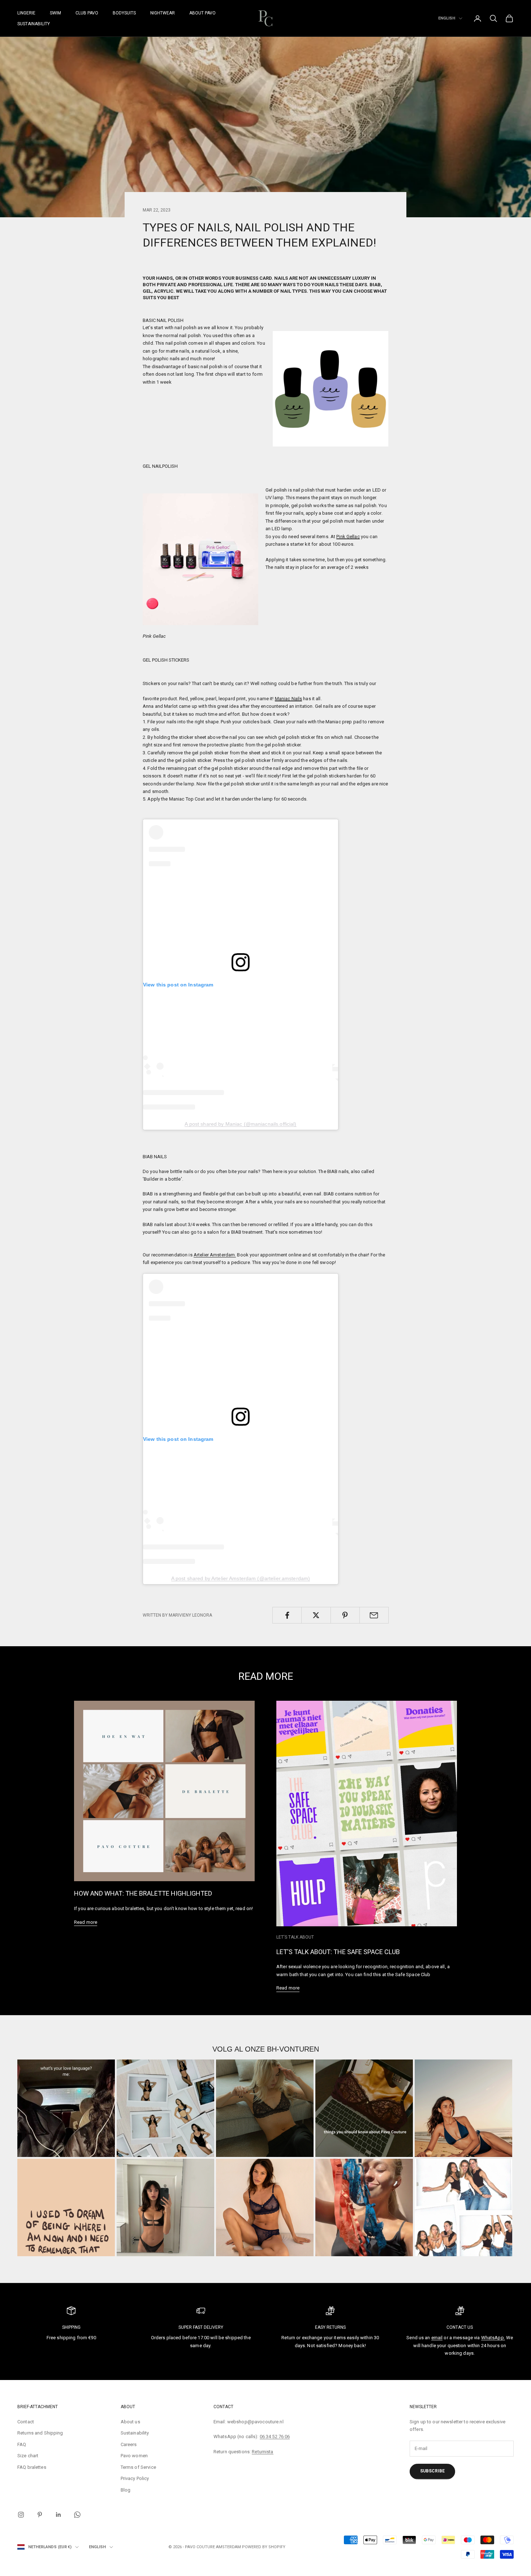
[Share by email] (374, 1615)
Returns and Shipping (40, 2433)
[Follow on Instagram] (21, 2515)
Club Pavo (87, 13)
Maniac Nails (289, 699)
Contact (26, 2422)
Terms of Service (138, 2467)
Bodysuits (124, 13)
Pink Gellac (348, 537)
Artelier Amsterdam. (215, 1255)
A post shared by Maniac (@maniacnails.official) (240, 1124)
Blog (126, 2490)
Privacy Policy (135, 2478)
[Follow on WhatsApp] (77, 2515)
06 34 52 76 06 (275, 2436)
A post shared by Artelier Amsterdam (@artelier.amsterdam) (241, 1578)
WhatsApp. (493, 2338)
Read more (86, 1922)
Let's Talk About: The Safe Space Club (338, 1952)
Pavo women (134, 2456)
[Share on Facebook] (287, 1615)
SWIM (55, 13)
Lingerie (26, 13)
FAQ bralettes (32, 2467)
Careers (129, 2444)
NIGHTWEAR (163, 13)
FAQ (22, 2444)
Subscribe (432, 2471)
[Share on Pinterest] (345, 1615)
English (447, 18)
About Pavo (202, 13)
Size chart (28, 2456)
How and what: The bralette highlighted (143, 1893)
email (437, 2338)
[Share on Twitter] (316, 1615)
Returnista (262, 2452)
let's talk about (295, 1937)
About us (130, 2422)
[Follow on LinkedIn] (59, 2515)
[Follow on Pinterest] (40, 2515)
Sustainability (34, 24)
